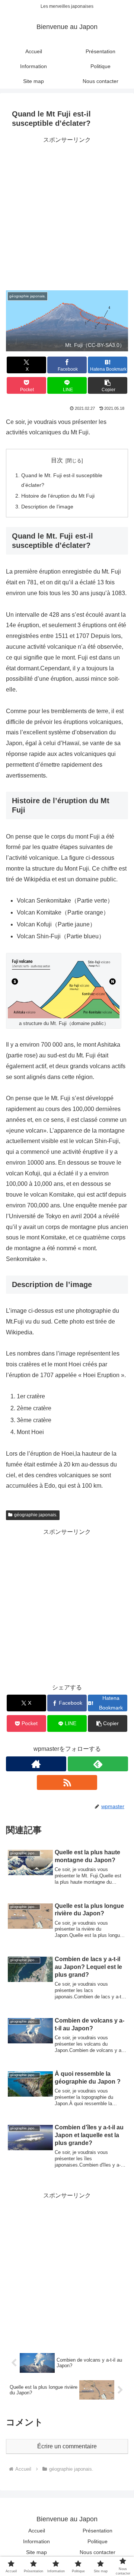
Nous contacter (98, 2552)
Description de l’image (47, 507)
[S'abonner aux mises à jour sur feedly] (98, 1764)
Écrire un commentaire (67, 2446)
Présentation (98, 2531)
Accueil (37, 2531)
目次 (57, 460)
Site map (36, 2552)
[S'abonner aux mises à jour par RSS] (67, 1782)
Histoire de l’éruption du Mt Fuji (58, 496)
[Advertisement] (67, 213)
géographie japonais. (36, 1515)
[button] (108, 385)
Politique (98, 2541)
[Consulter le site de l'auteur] (36, 1764)
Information (36, 2541)
